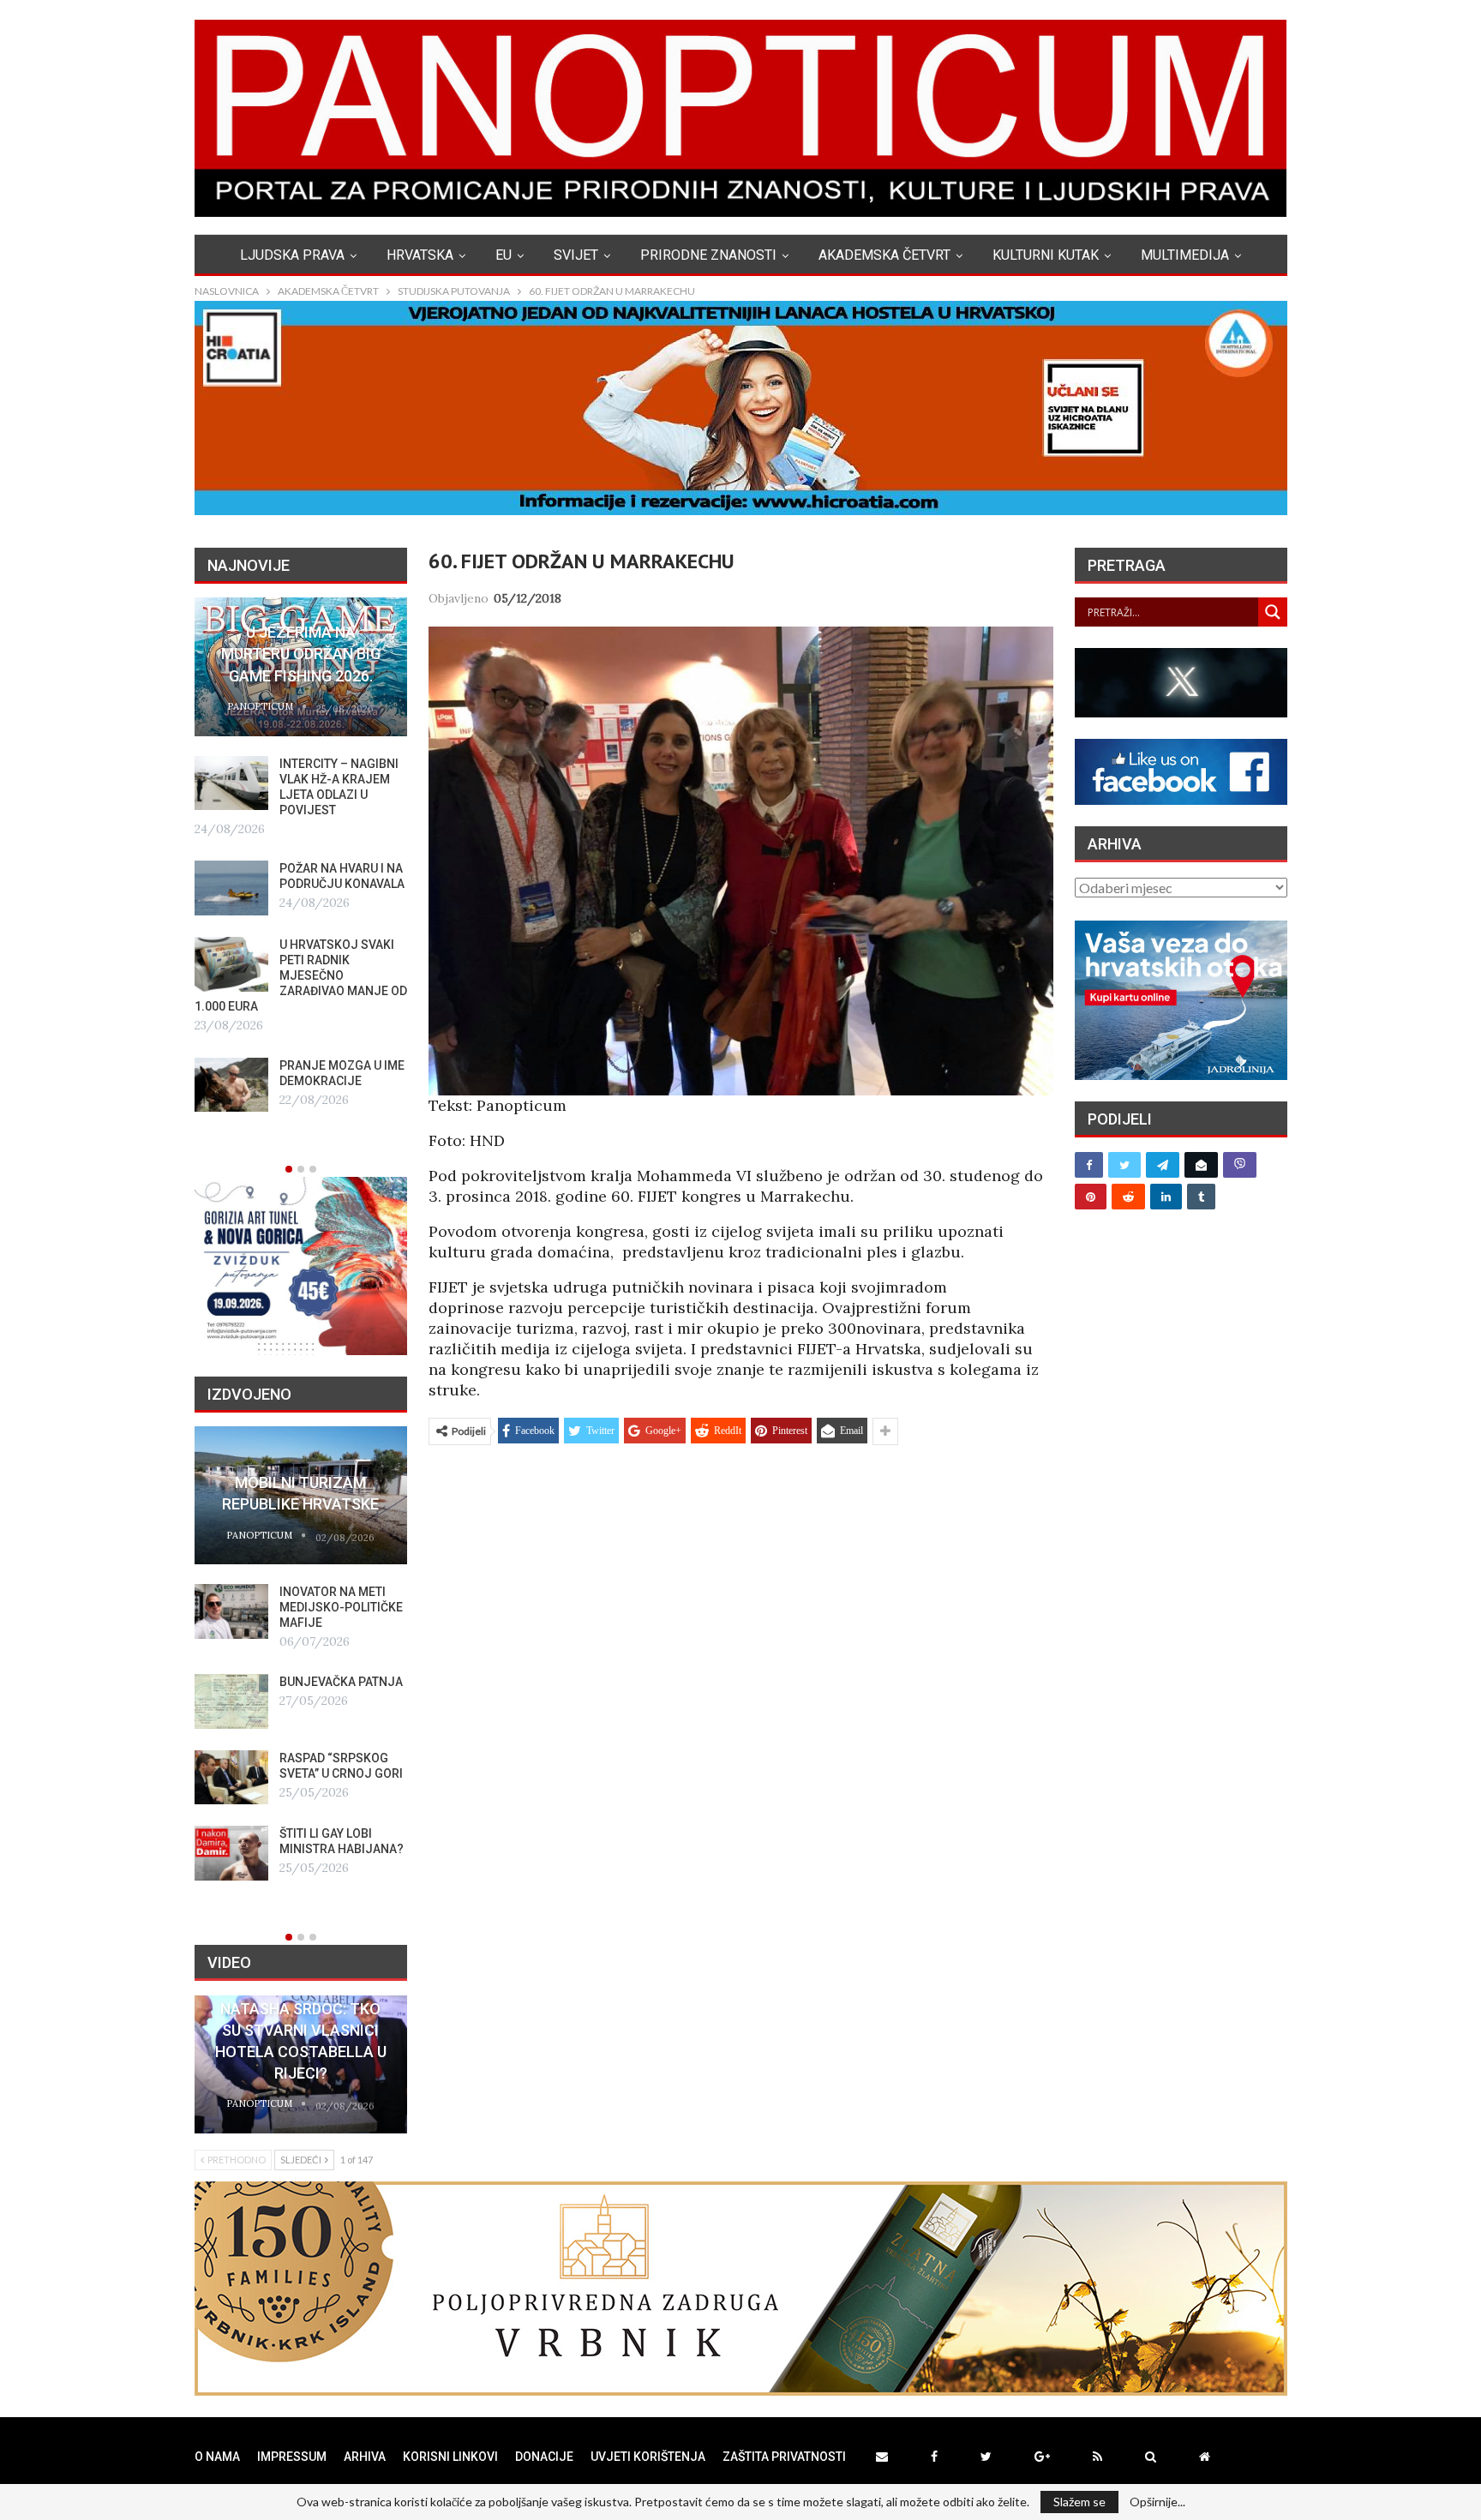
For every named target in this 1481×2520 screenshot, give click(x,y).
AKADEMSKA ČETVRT (884, 255)
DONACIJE (544, 2457)
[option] (301, 855)
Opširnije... (1157, 2502)
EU (504, 255)
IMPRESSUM (292, 2457)
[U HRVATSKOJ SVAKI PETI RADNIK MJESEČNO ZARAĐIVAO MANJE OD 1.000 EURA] (231, 964)
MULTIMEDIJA (1185, 255)
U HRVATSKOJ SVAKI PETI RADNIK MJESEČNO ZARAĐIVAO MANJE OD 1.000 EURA (301, 975)
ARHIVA (365, 2457)
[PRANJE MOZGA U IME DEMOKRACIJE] (231, 1085)
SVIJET (576, 255)
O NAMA (217, 2457)
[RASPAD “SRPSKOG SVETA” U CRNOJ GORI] (231, 1778)
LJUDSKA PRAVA (292, 255)
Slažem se (1079, 2502)
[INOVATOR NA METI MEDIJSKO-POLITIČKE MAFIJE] (231, 1611)
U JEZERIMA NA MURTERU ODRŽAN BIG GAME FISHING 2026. (301, 654)
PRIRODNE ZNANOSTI (708, 255)
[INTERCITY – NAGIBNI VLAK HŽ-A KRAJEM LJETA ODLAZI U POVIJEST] (231, 783)
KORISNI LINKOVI (450, 2457)
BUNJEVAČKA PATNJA (341, 1682)
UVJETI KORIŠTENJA (648, 2457)
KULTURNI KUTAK (1046, 255)
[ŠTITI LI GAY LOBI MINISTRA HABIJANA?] (231, 1853)
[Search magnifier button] (1273, 612)
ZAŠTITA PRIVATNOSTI (784, 2457)
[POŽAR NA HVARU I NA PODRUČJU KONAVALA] (231, 888)
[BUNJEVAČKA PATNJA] (231, 1701)
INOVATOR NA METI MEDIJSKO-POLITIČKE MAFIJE (341, 1607)
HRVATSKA (420, 255)
